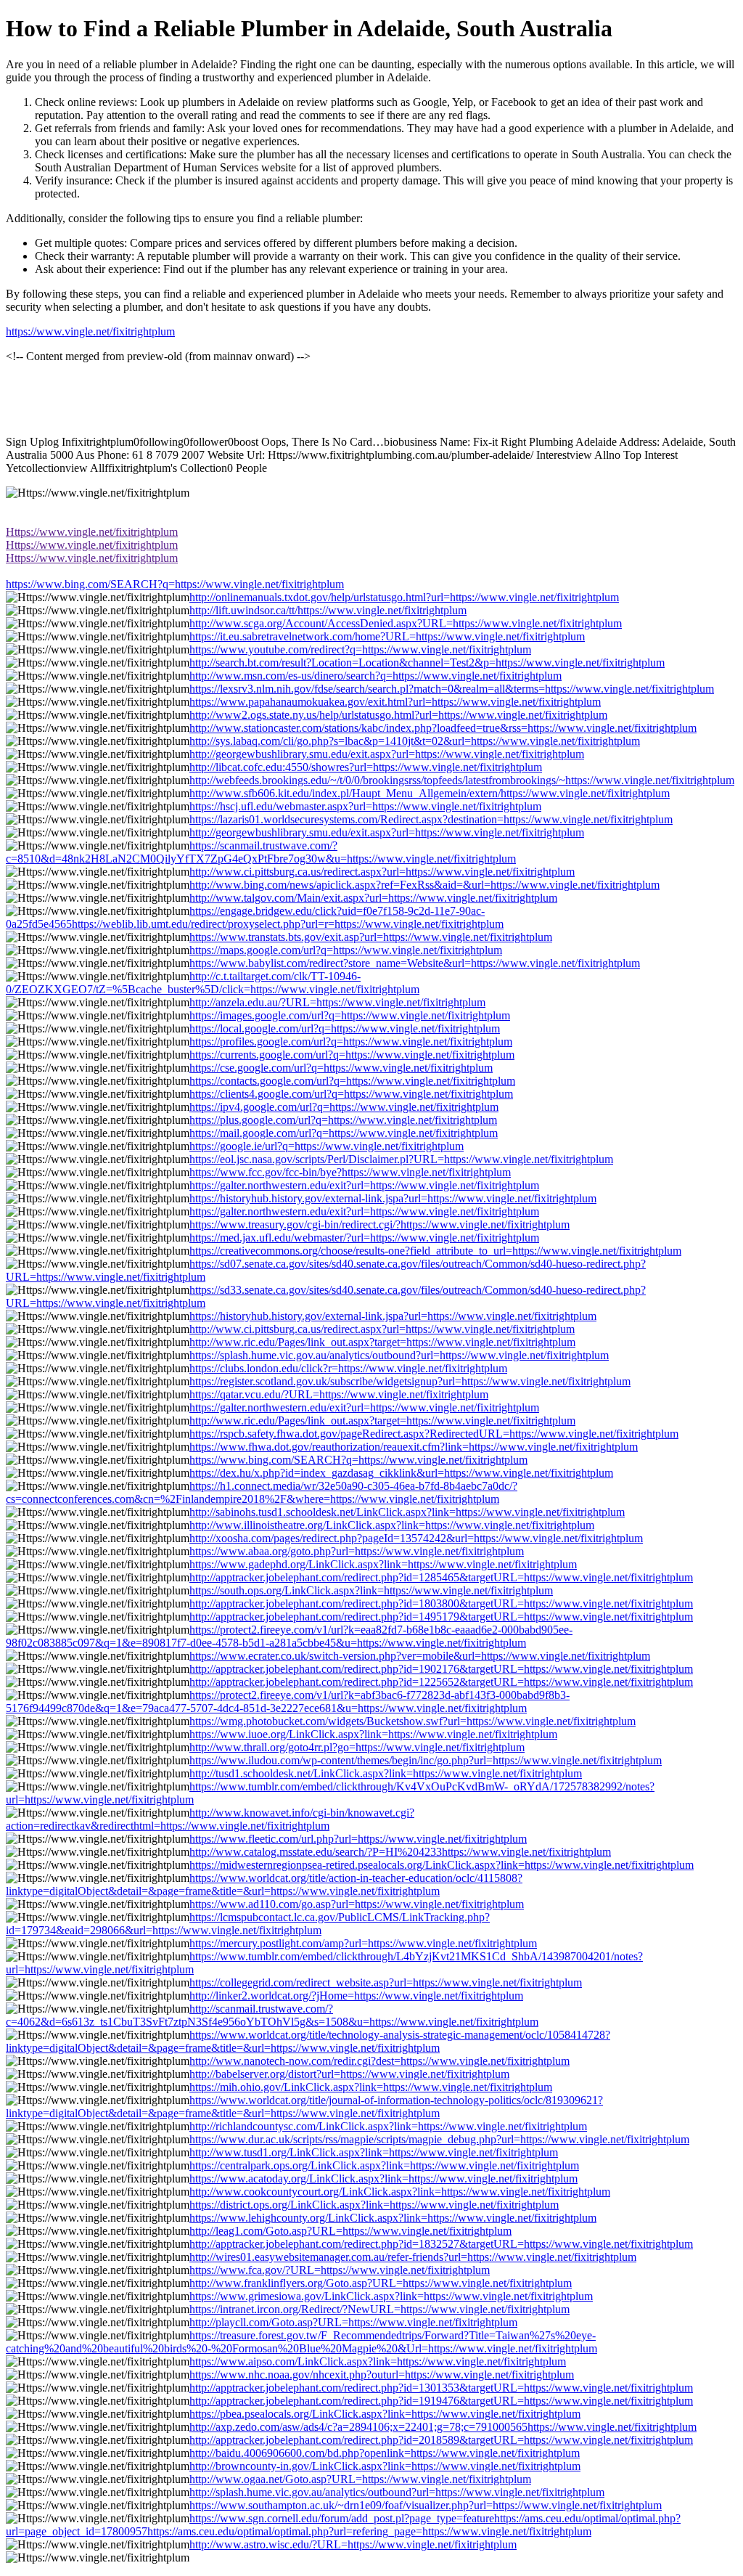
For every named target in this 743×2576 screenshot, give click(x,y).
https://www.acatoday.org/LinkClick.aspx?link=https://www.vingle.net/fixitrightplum (383, 2178)
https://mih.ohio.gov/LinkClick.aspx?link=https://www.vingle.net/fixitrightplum (371, 2087)
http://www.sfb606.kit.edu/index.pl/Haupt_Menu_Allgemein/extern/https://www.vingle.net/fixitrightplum (430, 793)
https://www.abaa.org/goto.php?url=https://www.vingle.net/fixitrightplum (357, 1551)
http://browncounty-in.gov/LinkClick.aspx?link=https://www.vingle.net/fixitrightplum (385, 2466)
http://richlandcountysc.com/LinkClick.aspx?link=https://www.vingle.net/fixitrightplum (388, 2126)
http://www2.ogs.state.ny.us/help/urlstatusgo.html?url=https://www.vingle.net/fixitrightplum (398, 715)
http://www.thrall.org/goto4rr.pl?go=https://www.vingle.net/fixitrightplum (357, 1747)
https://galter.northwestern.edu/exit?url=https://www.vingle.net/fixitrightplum (364, 1185)
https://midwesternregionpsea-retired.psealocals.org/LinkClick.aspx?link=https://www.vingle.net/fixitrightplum (442, 1865)
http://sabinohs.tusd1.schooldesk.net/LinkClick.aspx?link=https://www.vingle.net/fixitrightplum (407, 1512)
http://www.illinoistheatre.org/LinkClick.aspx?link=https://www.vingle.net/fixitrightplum (392, 1525)
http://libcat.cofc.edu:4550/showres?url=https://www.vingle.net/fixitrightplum (366, 767)
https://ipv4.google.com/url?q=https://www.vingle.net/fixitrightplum (344, 1107)
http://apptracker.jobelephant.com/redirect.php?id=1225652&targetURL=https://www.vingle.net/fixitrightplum (441, 1682)
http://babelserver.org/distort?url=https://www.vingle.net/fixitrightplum (349, 2074)
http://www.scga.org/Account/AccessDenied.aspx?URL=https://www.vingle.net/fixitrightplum (406, 623)
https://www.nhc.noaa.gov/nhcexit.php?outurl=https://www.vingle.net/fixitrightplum (382, 2375)
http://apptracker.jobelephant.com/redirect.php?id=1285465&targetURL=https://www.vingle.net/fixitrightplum (441, 1577)
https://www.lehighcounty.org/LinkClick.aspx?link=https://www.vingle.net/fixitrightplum (393, 2218)
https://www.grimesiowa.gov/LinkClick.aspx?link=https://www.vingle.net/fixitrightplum (391, 2296)
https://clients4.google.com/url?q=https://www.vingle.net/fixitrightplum (351, 1094)
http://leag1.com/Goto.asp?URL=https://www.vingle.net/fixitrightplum (350, 2231)
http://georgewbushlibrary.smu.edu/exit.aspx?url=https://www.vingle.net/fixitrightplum (387, 754)
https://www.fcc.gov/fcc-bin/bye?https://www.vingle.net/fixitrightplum (350, 1172)
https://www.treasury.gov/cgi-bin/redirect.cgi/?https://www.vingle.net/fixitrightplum (379, 1224)
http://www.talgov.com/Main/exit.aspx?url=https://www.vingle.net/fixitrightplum (373, 898)
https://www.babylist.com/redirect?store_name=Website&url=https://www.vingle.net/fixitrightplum (415, 963)
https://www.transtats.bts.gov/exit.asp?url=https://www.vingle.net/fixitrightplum (371, 937)
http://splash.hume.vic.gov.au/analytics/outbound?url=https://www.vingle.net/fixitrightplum (397, 2492)
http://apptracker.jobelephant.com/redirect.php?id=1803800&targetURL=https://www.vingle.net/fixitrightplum (441, 1603)
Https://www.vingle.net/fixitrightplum (92, 532)
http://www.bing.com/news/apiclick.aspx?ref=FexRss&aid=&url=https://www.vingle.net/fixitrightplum (424, 885)
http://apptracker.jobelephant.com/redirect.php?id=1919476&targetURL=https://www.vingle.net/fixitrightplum (441, 2401)
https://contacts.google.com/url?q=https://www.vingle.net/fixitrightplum (352, 1081)
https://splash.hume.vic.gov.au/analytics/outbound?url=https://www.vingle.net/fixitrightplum (399, 1355)
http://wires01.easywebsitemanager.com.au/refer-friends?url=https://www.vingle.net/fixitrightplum (413, 2257)
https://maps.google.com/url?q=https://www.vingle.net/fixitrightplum (346, 950)
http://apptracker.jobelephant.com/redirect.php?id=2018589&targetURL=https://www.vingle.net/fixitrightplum (441, 2440)
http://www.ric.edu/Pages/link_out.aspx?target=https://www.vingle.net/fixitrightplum (382, 1342)
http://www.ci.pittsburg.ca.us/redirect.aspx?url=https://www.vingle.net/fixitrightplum (382, 872)
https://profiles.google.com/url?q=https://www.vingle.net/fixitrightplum (351, 1042)
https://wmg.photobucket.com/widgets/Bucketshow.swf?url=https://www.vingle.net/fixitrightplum (412, 1721)
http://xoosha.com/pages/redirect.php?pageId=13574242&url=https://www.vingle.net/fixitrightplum (416, 1538)
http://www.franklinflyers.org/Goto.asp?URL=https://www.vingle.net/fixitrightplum (381, 2283)
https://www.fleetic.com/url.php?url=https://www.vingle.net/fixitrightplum (358, 1839)
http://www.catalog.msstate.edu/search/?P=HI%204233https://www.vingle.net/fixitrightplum (400, 1852)
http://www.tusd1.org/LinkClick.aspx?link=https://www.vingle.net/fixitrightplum (374, 2152)
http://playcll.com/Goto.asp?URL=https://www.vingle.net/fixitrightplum (353, 2322)
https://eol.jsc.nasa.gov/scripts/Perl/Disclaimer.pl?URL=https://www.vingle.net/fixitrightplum (401, 1159)
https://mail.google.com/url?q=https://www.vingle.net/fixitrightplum (344, 1133)
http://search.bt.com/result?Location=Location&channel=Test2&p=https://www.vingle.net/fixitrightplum (427, 663)
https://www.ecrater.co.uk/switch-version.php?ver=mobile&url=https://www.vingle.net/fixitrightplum (420, 1656)
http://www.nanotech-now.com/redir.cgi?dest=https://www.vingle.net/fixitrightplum (379, 2061)
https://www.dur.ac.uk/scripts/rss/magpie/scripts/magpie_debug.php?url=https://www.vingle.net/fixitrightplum (439, 2139)
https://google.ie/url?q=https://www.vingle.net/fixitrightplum (327, 1146)
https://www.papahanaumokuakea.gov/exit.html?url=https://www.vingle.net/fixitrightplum (395, 702)
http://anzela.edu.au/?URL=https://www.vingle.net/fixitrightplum (337, 1002)
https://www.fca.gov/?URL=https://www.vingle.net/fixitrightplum (340, 2270)
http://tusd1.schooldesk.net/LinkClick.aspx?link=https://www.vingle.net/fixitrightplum (386, 1773)
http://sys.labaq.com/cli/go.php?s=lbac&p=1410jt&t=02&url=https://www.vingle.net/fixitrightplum (415, 741)
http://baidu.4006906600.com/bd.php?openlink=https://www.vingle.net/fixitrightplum (385, 2453)
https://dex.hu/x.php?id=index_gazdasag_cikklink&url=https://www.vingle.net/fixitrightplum (401, 1473)
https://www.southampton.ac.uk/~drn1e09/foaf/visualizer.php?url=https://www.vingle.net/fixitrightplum (426, 2505)
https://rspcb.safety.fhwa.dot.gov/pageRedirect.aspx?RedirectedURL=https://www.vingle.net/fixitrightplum (434, 1434)
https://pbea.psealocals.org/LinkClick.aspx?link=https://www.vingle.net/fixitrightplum (385, 2414)
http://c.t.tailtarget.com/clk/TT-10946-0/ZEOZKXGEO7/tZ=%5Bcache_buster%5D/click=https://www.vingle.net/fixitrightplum (213, 983)
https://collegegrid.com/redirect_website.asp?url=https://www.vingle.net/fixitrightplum (386, 1982)
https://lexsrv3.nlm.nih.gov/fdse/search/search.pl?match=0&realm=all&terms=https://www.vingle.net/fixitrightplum (452, 689)
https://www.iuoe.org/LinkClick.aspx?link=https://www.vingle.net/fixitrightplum (373, 1734)
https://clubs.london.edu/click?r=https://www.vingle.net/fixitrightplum (348, 1368)
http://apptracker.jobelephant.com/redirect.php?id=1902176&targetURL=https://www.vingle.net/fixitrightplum (441, 1669)
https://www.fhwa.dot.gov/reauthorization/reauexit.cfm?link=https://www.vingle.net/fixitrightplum (414, 1447)
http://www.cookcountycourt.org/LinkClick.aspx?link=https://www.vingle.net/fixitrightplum (400, 2192)
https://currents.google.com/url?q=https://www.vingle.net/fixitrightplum (352, 1055)
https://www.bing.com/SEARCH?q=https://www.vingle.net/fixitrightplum (175, 584)
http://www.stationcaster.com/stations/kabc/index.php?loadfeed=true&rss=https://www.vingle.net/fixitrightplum (443, 728)
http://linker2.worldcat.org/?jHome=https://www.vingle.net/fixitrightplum (356, 1996)
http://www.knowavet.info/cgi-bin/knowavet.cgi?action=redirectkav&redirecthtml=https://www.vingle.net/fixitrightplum (210, 1819)
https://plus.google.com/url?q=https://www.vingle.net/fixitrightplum (343, 1120)
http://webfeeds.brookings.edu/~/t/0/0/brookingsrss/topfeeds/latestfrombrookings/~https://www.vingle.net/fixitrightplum (462, 780)
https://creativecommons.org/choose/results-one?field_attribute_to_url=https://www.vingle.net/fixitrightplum (435, 1251)
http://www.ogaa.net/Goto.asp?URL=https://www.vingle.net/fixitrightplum (360, 2479)
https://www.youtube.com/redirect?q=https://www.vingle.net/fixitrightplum (360, 649)
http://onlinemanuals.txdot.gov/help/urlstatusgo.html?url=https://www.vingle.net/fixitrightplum (404, 597)
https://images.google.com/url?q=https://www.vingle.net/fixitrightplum (350, 1015)
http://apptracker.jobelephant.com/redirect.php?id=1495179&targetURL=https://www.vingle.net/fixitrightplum (441, 1617)
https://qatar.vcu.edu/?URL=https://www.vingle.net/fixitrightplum (339, 1394)
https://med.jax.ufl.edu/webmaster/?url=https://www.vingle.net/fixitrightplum (364, 1238)
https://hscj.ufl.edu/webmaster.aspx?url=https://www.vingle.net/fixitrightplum (365, 806)
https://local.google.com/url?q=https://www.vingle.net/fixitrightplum (345, 1028)
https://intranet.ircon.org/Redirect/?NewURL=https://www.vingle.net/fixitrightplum (379, 2309)
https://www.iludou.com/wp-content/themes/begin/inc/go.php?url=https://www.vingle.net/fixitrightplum (426, 1760)
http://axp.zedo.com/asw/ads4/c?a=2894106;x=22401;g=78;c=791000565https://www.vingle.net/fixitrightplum (443, 2427)
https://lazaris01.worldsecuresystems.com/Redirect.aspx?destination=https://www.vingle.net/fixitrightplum (431, 819)
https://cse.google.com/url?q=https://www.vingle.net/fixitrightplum (341, 1068)
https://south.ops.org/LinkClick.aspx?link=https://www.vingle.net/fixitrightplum (371, 1590)
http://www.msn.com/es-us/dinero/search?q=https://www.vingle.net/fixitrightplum (375, 676)
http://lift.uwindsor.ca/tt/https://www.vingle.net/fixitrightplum (328, 610)
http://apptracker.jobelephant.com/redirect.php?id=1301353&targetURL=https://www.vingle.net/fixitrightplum (441, 2388)
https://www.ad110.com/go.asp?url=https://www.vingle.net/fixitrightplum (357, 1904)
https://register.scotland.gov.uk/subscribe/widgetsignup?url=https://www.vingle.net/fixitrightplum (410, 1381)
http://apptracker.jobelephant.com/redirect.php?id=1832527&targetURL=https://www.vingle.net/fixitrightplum (441, 2244)
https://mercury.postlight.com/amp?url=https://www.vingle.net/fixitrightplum (363, 1943)
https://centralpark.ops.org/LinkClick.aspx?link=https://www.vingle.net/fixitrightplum (384, 2165)
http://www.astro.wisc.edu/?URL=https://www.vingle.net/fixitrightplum (353, 2544)
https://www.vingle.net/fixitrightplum (90, 331)
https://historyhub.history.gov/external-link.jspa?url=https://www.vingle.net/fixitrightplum (393, 1198)
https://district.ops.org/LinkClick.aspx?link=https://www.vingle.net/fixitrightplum (374, 2205)
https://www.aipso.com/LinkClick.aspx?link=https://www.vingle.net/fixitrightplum (378, 2361)
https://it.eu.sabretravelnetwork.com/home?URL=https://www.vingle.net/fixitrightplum (387, 636)
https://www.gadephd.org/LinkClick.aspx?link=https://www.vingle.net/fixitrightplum (383, 1564)
